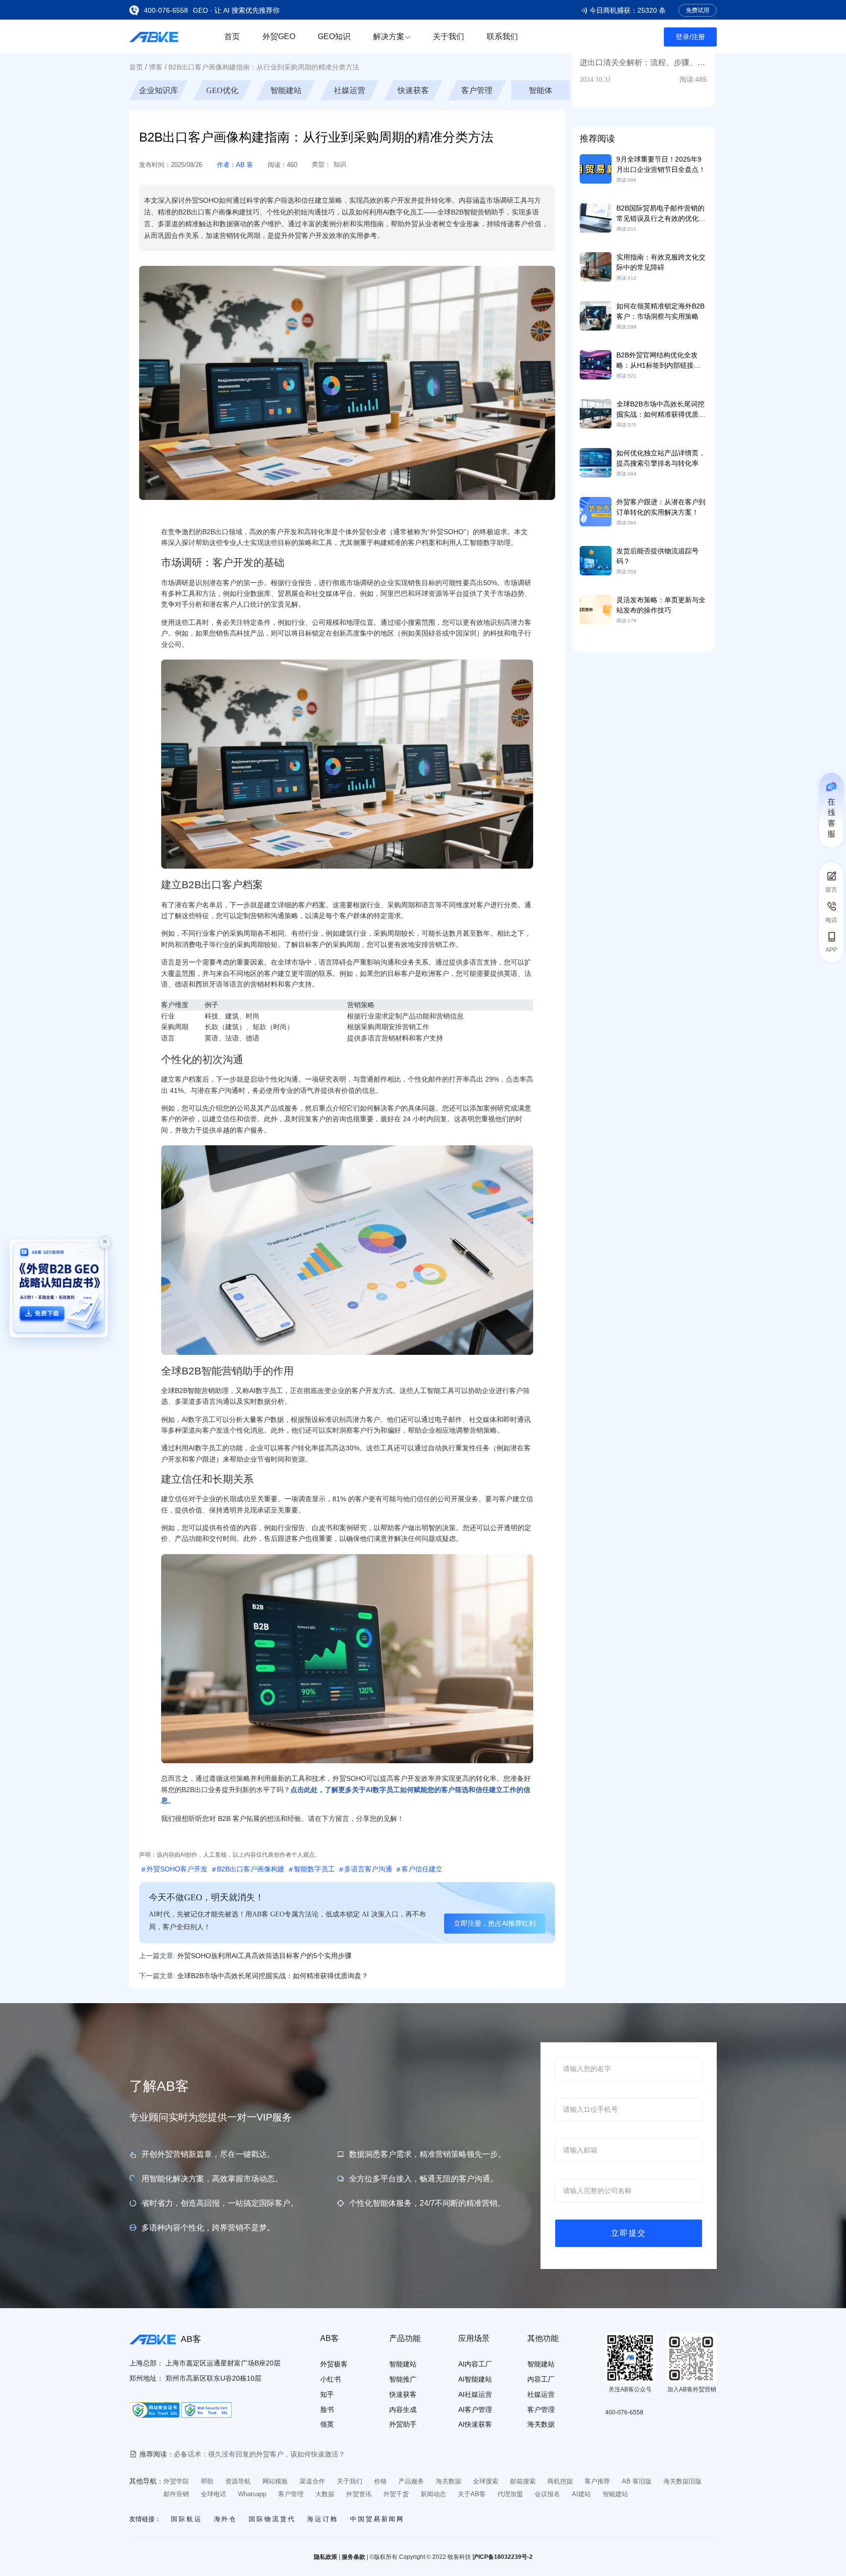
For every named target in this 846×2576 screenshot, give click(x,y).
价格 (380, 2481)
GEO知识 (334, 36)
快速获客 (477, 90)
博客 (156, 67)
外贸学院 (176, 2481)
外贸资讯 (359, 2494)
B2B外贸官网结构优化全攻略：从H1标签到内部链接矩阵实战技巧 (658, 365)
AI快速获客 (475, 2424)
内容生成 (403, 2410)
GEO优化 (286, 90)
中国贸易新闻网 (377, 2519)
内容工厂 (541, 2379)
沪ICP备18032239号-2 (503, 2557)
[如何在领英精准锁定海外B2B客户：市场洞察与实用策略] (596, 315)
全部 (159, 90)
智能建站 (350, 90)
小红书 (330, 2379)
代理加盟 (510, 2494)
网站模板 (275, 2481)
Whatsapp (252, 2494)
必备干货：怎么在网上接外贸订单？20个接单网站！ (253, 2454)
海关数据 (541, 2424)
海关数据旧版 (682, 2481)
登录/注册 (690, 37)
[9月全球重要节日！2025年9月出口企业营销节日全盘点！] (596, 168)
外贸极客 (334, 2364)
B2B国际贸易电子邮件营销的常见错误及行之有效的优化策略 (661, 218)
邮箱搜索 (523, 2481)
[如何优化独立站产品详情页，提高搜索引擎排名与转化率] (596, 462)
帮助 (207, 2481)
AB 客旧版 (637, 2481)
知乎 (327, 2394)
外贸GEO (279, 36)
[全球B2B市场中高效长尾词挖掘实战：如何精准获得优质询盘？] (596, 413)
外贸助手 (403, 2424)
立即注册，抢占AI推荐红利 (495, 1923)
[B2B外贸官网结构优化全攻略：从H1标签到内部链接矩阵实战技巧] (596, 364)
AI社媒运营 (475, 2394)
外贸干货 (396, 2494)
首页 (232, 36)
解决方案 (389, 36)
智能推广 (403, 2379)
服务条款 (353, 2557)
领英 (327, 2424)
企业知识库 (222, 90)
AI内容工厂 (475, 2364)
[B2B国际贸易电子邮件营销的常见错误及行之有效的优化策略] (596, 217)
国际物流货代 (272, 2519)
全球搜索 (486, 2481)
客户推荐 (597, 2481)
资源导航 (238, 2481)
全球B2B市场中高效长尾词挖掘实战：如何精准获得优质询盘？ (661, 414)
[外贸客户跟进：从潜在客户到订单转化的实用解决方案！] (596, 511)
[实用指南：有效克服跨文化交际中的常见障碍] (596, 266)
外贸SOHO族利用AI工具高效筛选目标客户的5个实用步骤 (264, 1956)
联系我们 (502, 36)
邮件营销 (176, 2494)
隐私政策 (326, 2557)
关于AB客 (472, 2494)
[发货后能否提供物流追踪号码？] (596, 560)
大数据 (325, 2494)
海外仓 (226, 2519)
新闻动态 (433, 2494)
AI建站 (581, 2494)
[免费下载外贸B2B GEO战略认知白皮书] (59, 1288)
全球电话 (213, 2494)
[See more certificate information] (154, 2410)
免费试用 (698, 10)
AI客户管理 (475, 2410)
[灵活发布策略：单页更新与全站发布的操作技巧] (596, 609)
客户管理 (540, 90)
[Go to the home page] (154, 36)
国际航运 (187, 2519)
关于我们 (448, 36)
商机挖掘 (560, 2481)
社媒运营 (413, 90)
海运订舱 (323, 2519)
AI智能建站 (475, 2379)
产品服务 (411, 2481)
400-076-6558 (166, 10)
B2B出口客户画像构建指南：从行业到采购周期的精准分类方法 (264, 67)
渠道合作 (312, 2481)
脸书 (327, 2410)
